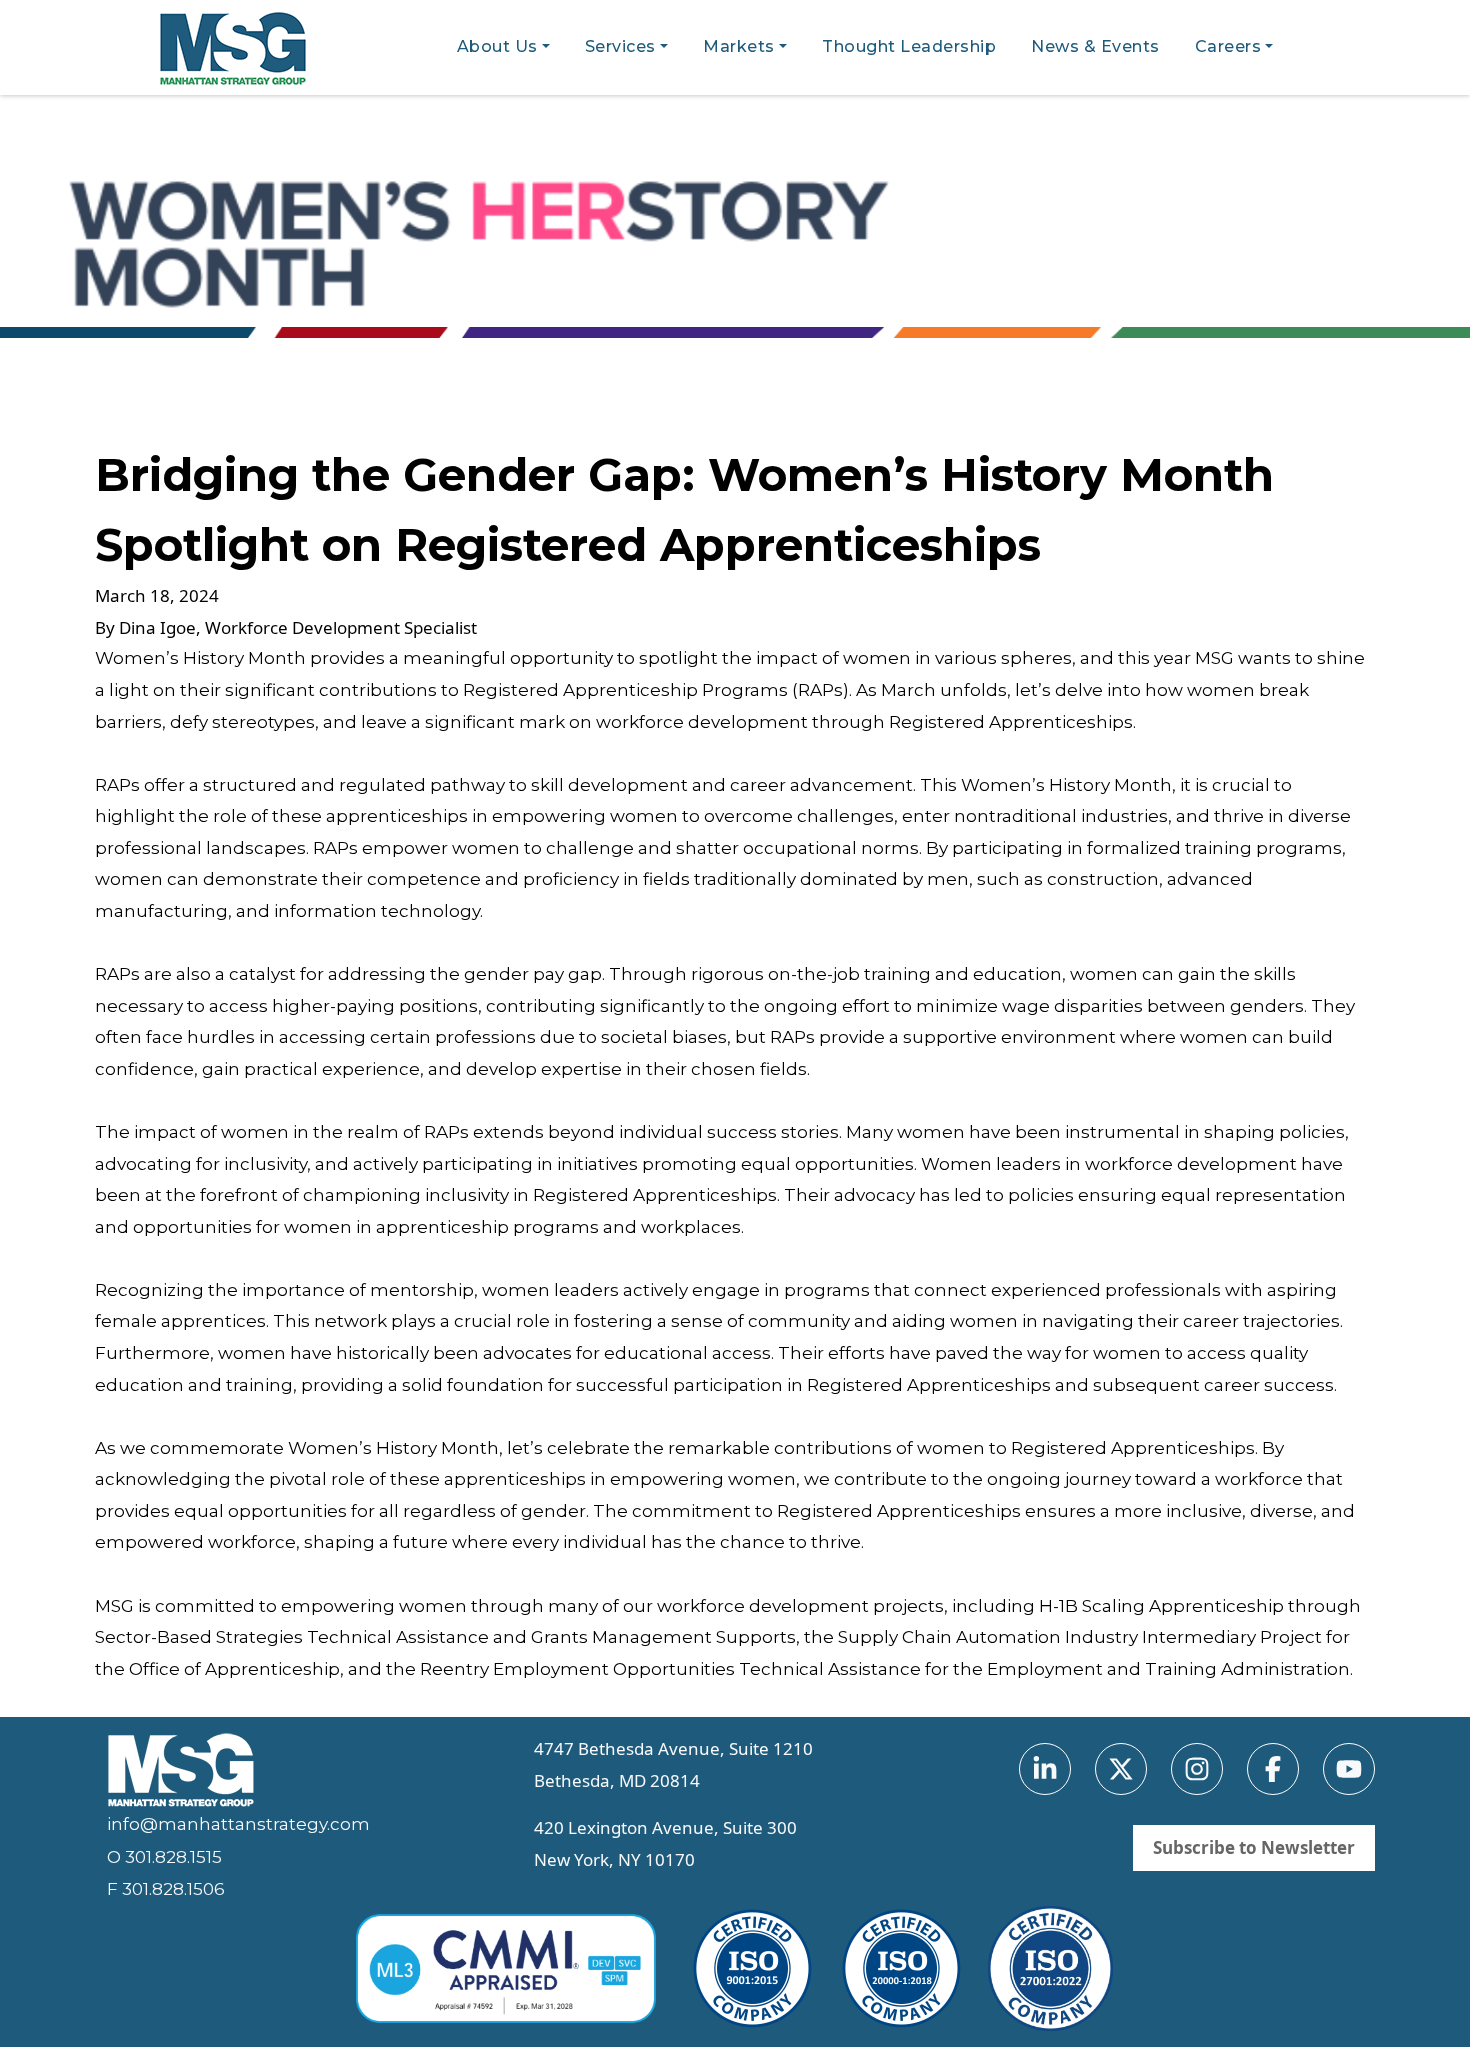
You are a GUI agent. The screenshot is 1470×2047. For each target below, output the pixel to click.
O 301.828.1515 (164, 1857)
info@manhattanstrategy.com (238, 1824)
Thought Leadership (909, 46)
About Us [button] (497, 46)
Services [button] (620, 46)
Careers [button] (1228, 46)
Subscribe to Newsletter (1254, 1847)
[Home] (241, 48)
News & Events (1095, 46)
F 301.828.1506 (166, 1889)
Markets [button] (739, 46)
